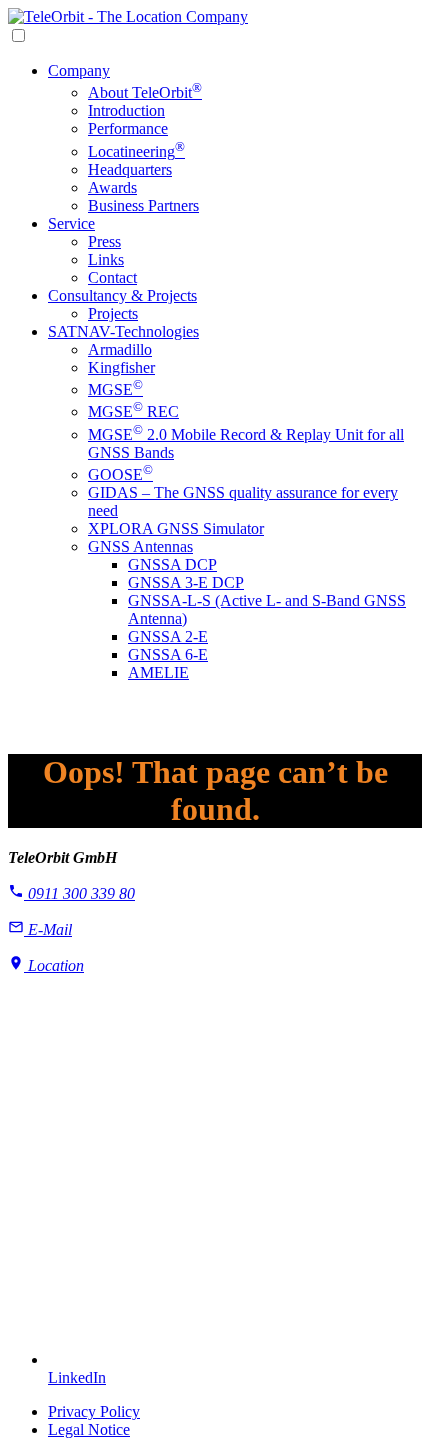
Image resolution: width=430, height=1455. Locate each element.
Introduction (126, 110)
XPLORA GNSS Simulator (176, 528)
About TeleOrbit (145, 92)
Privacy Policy (94, 1411)
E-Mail (48, 929)
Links (106, 259)
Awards (112, 187)
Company (79, 70)
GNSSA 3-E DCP (186, 582)
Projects (113, 313)
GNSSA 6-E (168, 654)
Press (104, 241)
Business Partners (143, 205)
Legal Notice (89, 1429)
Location (54, 965)
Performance (128, 128)
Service (71, 223)
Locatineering (136, 151)
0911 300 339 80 (79, 893)
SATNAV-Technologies (123, 331)
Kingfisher (121, 367)
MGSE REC (133, 411)
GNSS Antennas (140, 546)
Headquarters (130, 169)
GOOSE (120, 474)
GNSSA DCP (172, 564)
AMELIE (158, 672)
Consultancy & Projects (122, 295)
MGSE (115, 389)
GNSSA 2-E (168, 636)
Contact (112, 277)
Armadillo (120, 349)
